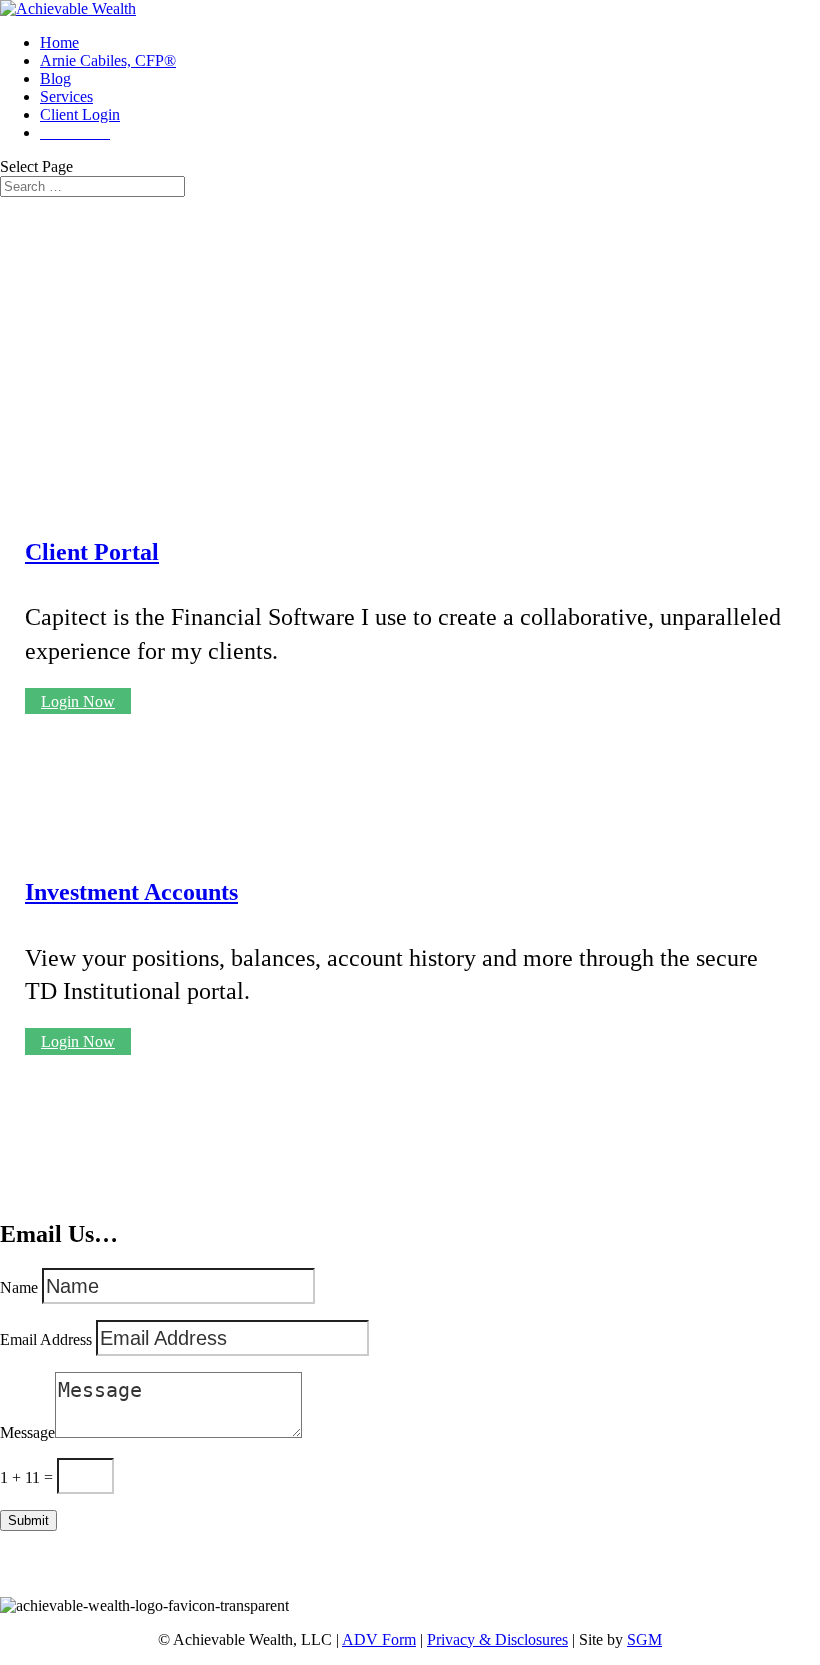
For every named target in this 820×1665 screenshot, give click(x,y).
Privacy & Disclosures (497, 1639)
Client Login (80, 114)
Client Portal (92, 552)
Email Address (46, 1339)
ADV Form (379, 1639)
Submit (28, 1520)
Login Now (78, 701)
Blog (55, 78)
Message (27, 1432)
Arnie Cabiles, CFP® (108, 60)
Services (66, 96)
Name (19, 1287)
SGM (644, 1639)
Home (59, 42)
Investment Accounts (131, 892)
